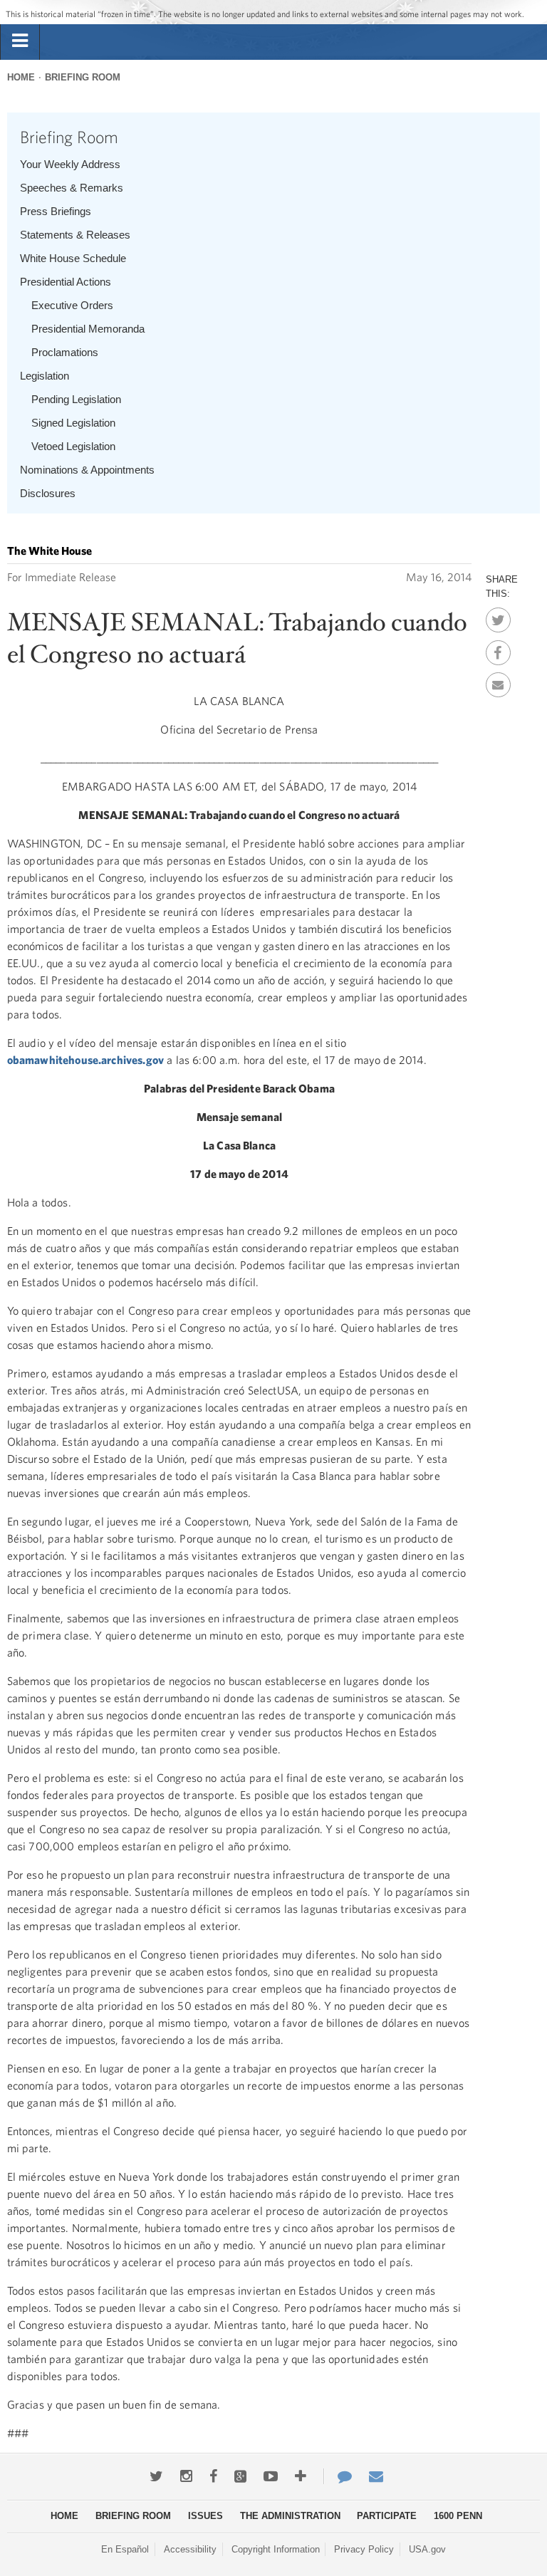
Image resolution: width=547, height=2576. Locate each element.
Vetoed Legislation (73, 446)
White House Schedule (73, 258)
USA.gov (427, 2549)
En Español (125, 2549)
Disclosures (48, 493)
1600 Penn (458, 2516)
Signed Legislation (73, 423)
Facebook (498, 649)
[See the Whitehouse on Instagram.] (186, 2476)
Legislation (45, 376)
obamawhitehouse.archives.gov (85, 1060)
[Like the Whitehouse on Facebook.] (213, 2476)
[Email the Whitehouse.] (376, 2476)
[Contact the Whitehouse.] (338, 2476)
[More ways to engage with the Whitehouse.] (301, 2476)
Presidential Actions (66, 282)
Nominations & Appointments (87, 470)
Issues (205, 2516)
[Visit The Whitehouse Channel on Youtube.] (271, 2476)
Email (498, 681)
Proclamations (65, 352)
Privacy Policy (364, 2549)
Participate (387, 2516)
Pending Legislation (76, 399)
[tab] (20, 41)
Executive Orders (72, 305)
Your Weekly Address (70, 164)
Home (21, 77)
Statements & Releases (75, 235)
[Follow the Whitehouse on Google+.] (240, 2476)
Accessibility (190, 2549)
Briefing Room (83, 77)
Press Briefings (56, 211)
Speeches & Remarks (72, 188)
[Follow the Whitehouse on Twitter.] (156, 2476)
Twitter (498, 616)
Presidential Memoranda (88, 329)
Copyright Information (276, 2549)
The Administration (290, 2516)
